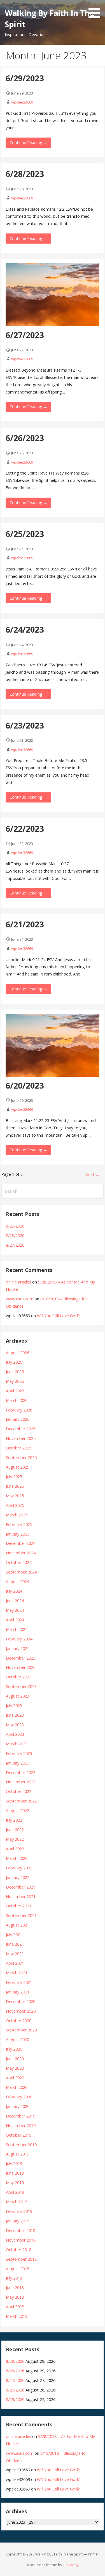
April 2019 (15, 2192)
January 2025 (18, 1534)
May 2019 (15, 2183)
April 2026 (15, 1391)
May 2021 (15, 1954)
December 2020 (21, 2001)
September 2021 (21, 1915)
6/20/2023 (25, 1085)
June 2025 (15, 1486)
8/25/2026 (15, 2399)
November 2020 (21, 2011)
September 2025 (21, 1457)
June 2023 (15, 1715)
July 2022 (14, 1820)
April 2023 (15, 1734)
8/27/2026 (15, 1245)
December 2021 (21, 1887)
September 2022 (21, 1801)
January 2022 (18, 1877)
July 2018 (14, 2278)
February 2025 (19, 1524)
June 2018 (15, 2288)
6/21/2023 (25, 924)
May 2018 (15, 2297)
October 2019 (19, 2135)
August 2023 (17, 1696)
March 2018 (17, 2316)
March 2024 (17, 1629)
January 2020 (18, 2106)
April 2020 (15, 2078)
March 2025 (17, 1515)
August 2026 (17, 1353)
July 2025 (14, 1477)
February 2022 (19, 1868)
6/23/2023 (25, 725)
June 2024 (15, 1601)
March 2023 (17, 1744)
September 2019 (21, 2145)
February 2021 (19, 1982)
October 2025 (19, 1448)
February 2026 (19, 1410)
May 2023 (15, 1725)
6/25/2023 (25, 534)
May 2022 (15, 1839)
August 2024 (17, 1582)
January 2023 (18, 1763)
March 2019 (17, 2202)
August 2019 (17, 2154)
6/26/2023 (25, 438)
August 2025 (17, 1467)
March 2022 (17, 1858)
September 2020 (21, 2030)
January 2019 (18, 2221)
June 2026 (15, 1372)
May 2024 (15, 1610)
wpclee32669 (22, 102)
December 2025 (21, 1429)
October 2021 (19, 1906)
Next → (92, 1175)
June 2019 (15, 2173)
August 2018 (17, 2269)
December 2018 (21, 2230)
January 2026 (18, 1419)
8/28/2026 (15, 1236)
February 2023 (19, 1753)
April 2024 (15, 1620)
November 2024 (21, 1553)
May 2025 (15, 1496)
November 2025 (21, 1438)
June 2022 (15, 1830)
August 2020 (17, 2039)
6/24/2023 (25, 629)
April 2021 (15, 1963)
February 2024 (19, 1639)
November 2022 (21, 1782)
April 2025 (15, 1505)
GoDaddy (71, 2565)
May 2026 (15, 1381)
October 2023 (19, 1677)
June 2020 (15, 2059)
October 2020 (19, 2021)
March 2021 (17, 1973)
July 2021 (14, 1935)
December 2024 (21, 1543)
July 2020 (14, 2049)
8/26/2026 (15, 2390)
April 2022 (15, 1849)
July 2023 (14, 1706)
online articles (18, 1282)
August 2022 (17, 1810)
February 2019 (19, 2211)
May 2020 (15, 2068)
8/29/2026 (15, 1226)
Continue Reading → (28, 142)
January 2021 (18, 1992)
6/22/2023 (25, 829)
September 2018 (21, 2259)
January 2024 (18, 1648)
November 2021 (21, 1897)
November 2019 (21, 2126)
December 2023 (21, 1658)
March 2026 (17, 1400)
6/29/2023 (25, 78)
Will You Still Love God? (58, 1316)
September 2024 (21, 1572)
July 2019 (14, 2163)
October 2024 (19, 1562)
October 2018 (19, 2250)
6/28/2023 (25, 174)
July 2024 (14, 1591)
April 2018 (15, 2307)
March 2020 (17, 2087)
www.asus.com (20, 1299)
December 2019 (21, 2116)
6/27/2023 (25, 335)
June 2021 (15, 1944)
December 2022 (21, 1773)
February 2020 (19, 2097)
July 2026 (14, 1362)
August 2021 (17, 1925)
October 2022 (19, 1791)
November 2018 (21, 2240)
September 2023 (21, 1686)
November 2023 (21, 1667)
